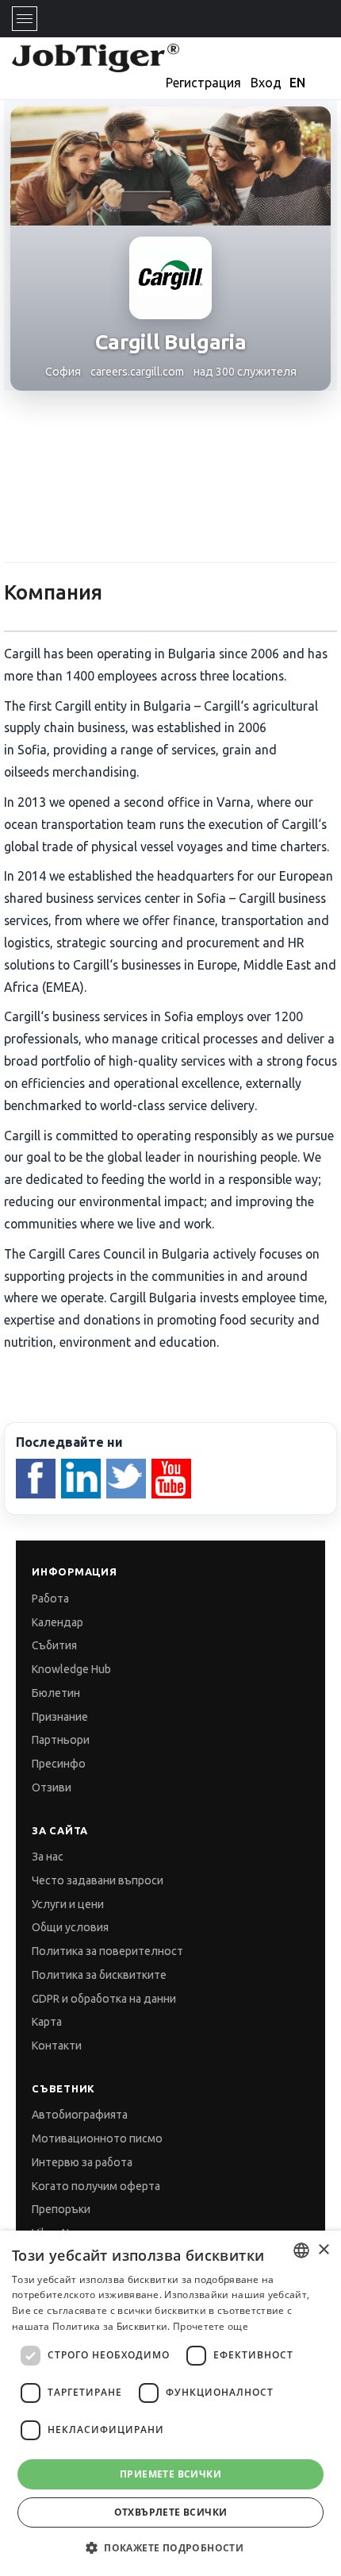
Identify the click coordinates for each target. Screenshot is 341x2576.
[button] (170, 2548)
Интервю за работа (82, 2162)
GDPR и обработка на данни (104, 1999)
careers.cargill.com (137, 372)
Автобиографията (80, 2115)
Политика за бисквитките (99, 1975)
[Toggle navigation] (25, 19)
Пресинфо (59, 1764)
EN (297, 83)
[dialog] (170, 2403)
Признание (60, 1717)
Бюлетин (56, 1693)
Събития (54, 1645)
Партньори (61, 1740)
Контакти (57, 2046)
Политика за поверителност (107, 1951)
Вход (266, 83)
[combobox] (301, 2250)
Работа (50, 1598)
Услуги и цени (68, 1904)
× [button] (323, 2250)
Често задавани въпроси (98, 1880)
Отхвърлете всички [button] (171, 2512)
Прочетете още (211, 2326)
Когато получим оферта (96, 2186)
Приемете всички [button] (170, 2474)
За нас (48, 1857)
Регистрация (203, 83)
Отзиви (52, 1787)
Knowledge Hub (71, 1669)
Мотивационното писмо (97, 2138)
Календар (57, 1622)
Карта (47, 2022)
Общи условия (70, 1927)
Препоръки (61, 2209)
